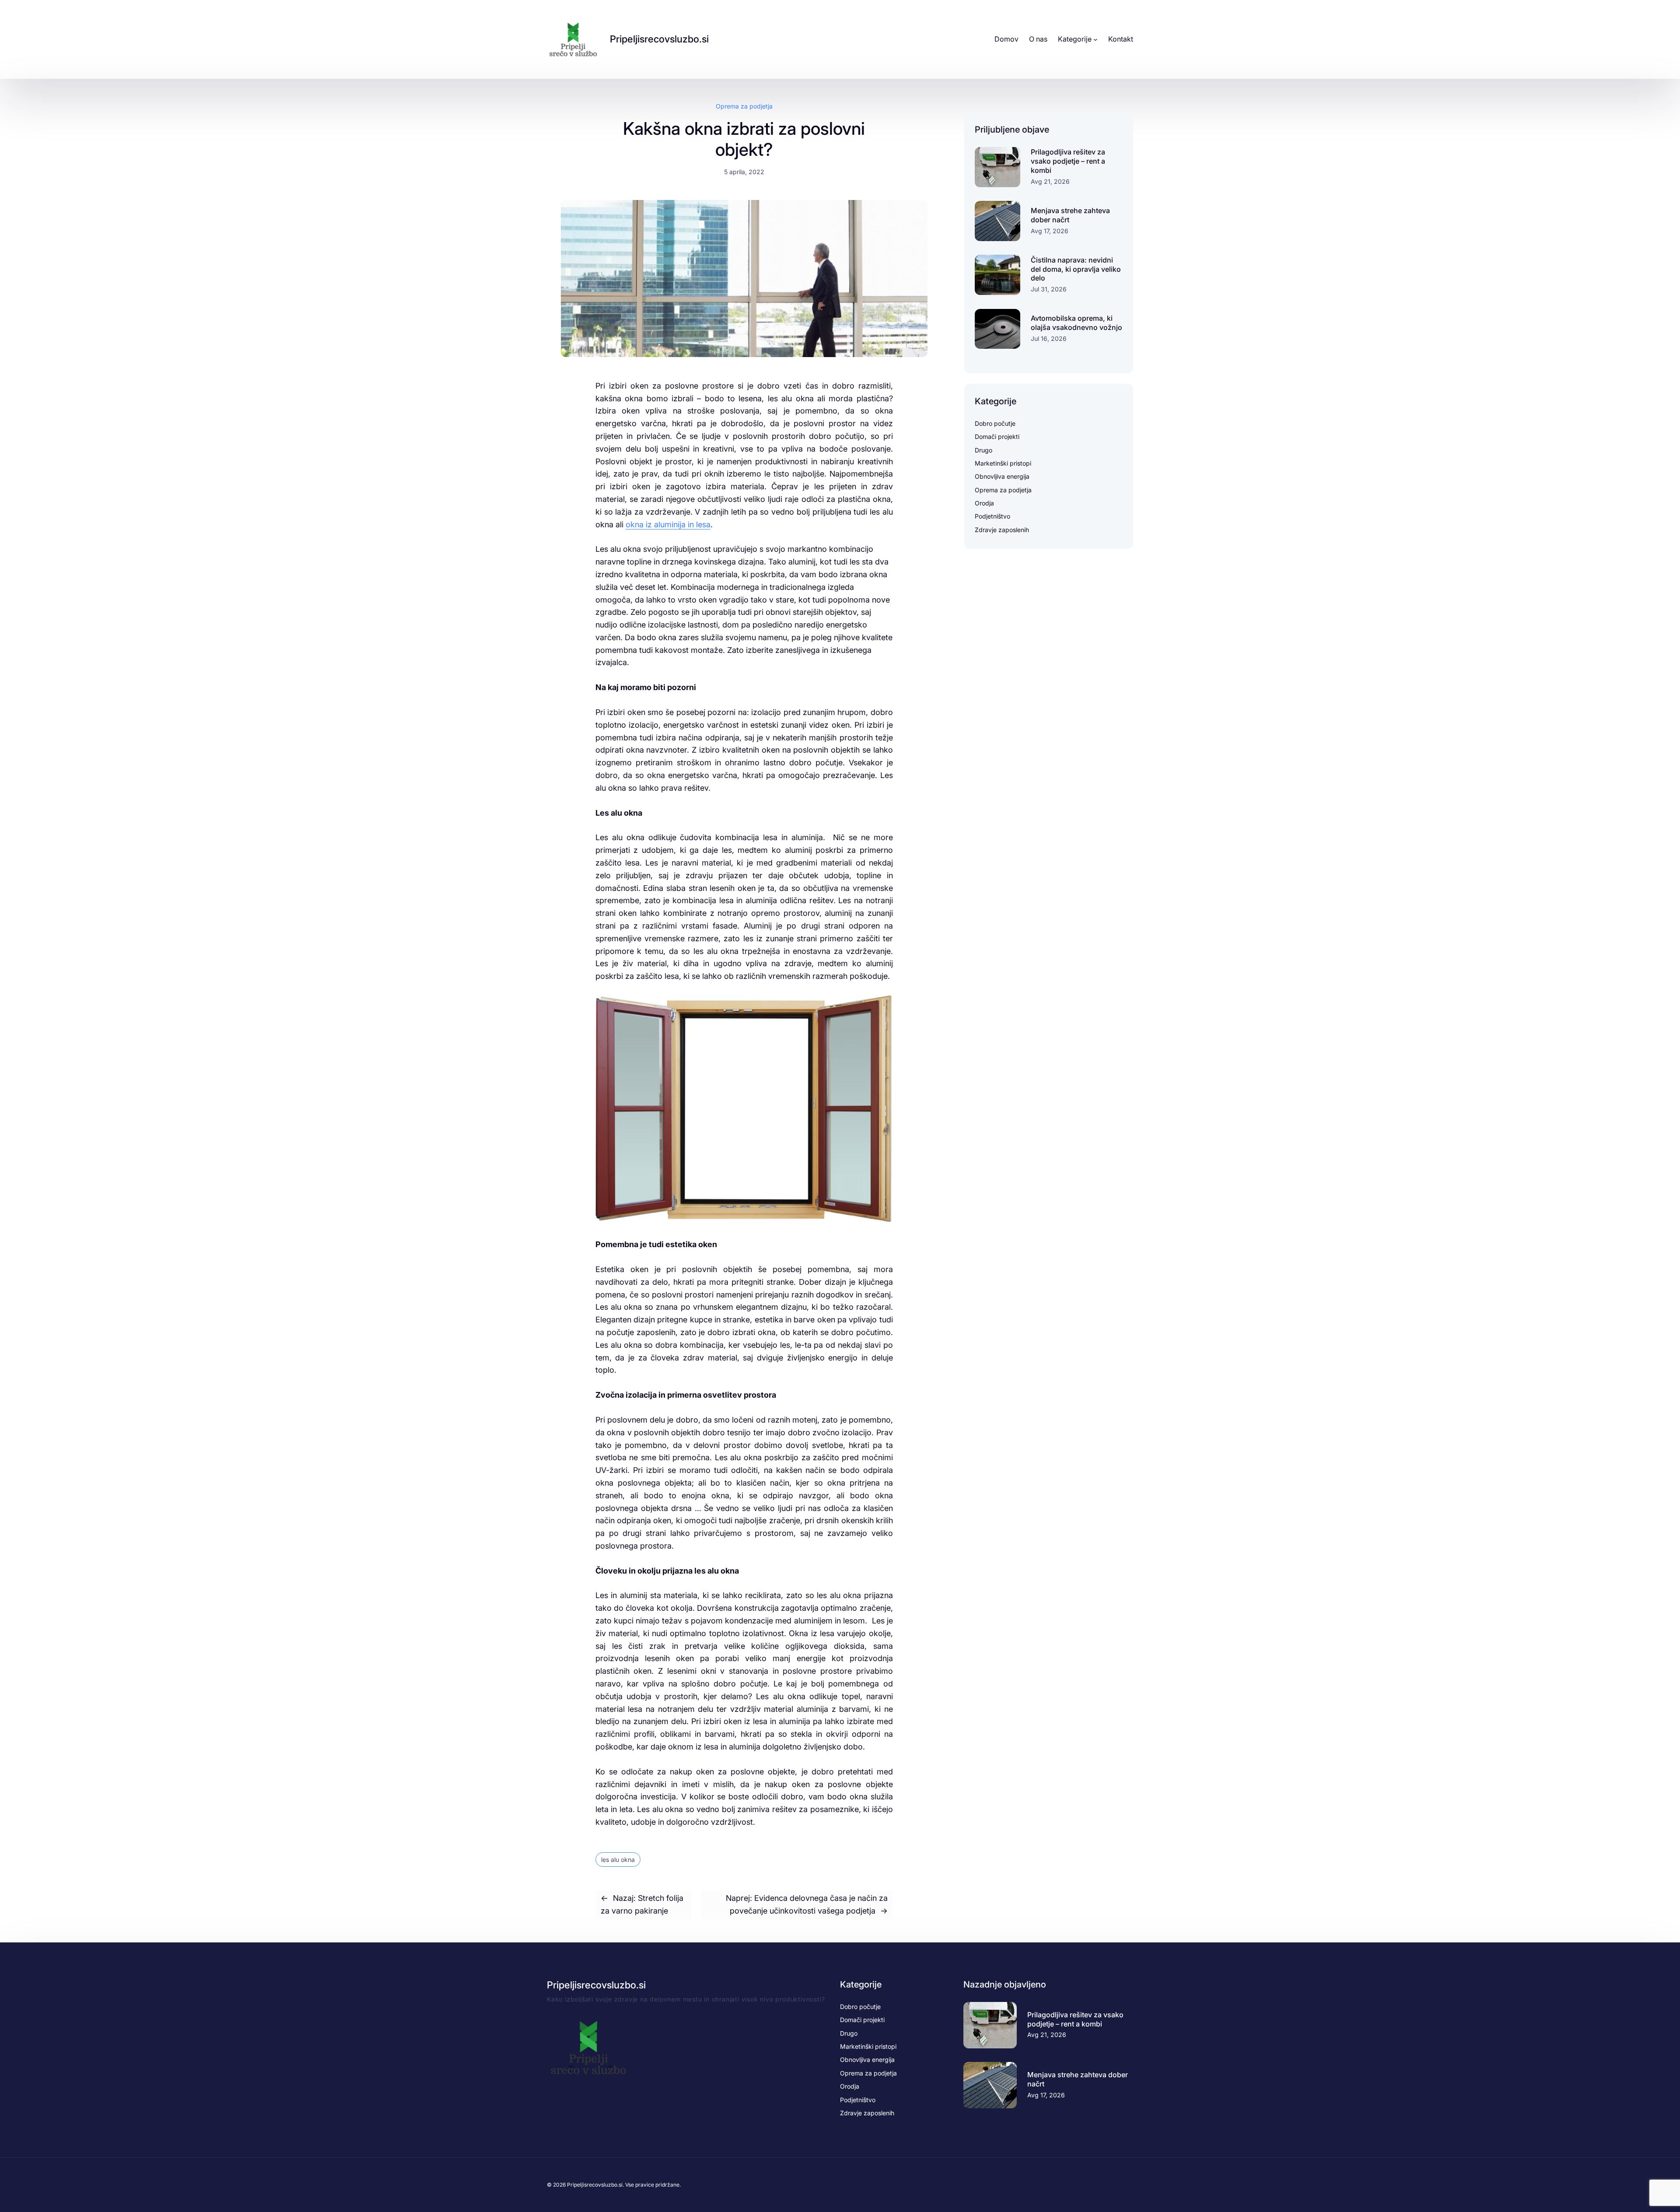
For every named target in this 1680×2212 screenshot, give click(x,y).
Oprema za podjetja (744, 106)
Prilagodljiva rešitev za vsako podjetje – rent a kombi (1068, 161)
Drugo (983, 450)
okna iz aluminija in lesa (668, 524)
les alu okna (618, 1860)
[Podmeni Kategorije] (1095, 39)
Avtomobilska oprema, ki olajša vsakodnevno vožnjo (1076, 323)
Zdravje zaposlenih (1002, 530)
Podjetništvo (992, 516)
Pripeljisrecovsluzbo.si (659, 39)
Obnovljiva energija (1002, 476)
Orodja (984, 503)
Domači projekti (997, 436)
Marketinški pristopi (1003, 463)
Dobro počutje (995, 423)
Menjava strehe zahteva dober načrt (1070, 215)
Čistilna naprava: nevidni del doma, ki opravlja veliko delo (1076, 269)
